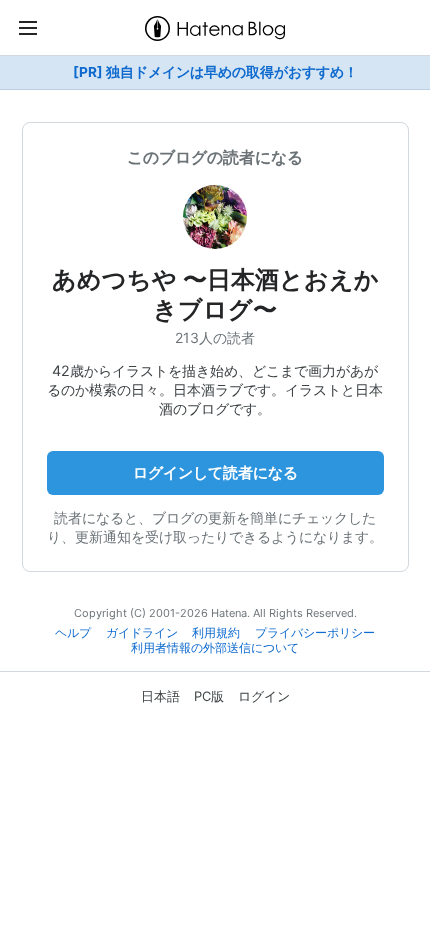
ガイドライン (142, 633)
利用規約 (216, 633)
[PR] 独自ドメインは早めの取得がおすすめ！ (215, 72)
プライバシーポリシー (315, 633)
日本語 (160, 696)
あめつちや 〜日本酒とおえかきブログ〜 (215, 294)
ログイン (264, 696)
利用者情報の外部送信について (215, 648)
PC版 (209, 696)
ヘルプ (73, 633)
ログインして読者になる (215, 472)
